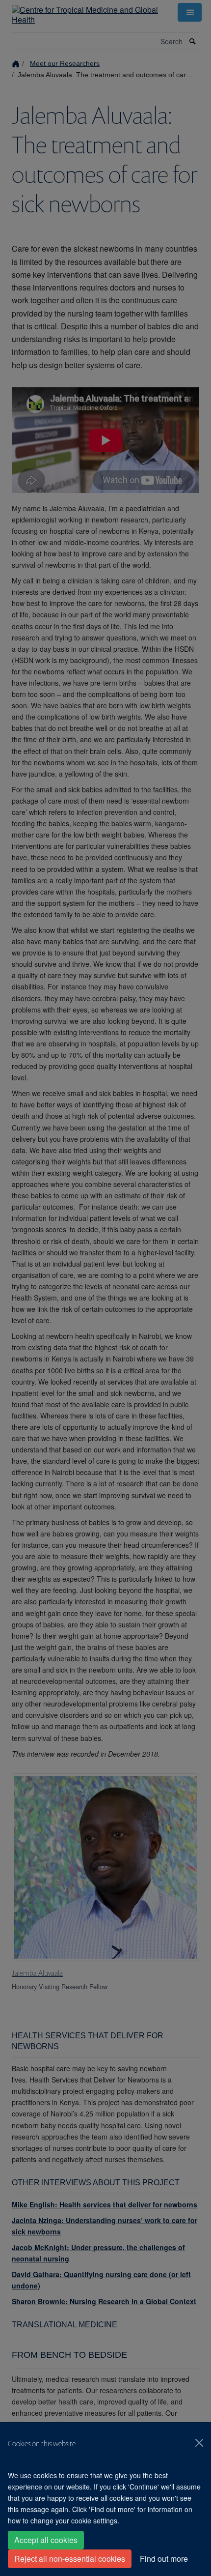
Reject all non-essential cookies (70, 2559)
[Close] (199, 2443)
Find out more (164, 2559)
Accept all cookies (46, 2540)
